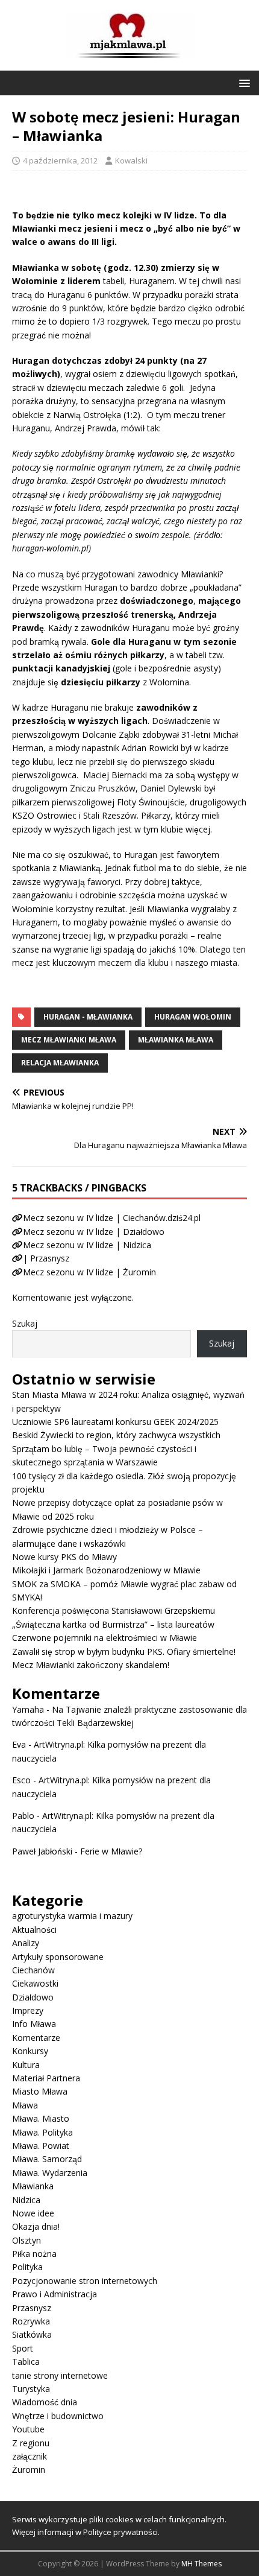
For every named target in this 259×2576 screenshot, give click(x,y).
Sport (23, 2348)
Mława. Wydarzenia (50, 2173)
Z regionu (31, 2443)
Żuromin (29, 2470)
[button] (242, 82)
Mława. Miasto (41, 2118)
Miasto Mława (40, 2091)
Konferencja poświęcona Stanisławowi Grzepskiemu (114, 1610)
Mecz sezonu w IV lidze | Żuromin (89, 1272)
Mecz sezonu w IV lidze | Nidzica (87, 1245)
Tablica (26, 2362)
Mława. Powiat (41, 2146)
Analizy (26, 1943)
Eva (19, 1744)
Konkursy (30, 2051)
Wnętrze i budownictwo (58, 2416)
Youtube (28, 2429)
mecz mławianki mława (69, 1040)
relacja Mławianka (60, 1063)
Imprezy (28, 2010)
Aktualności (34, 1930)
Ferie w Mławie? (111, 1851)
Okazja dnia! (36, 2226)
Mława (25, 2105)
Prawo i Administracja (55, 2294)
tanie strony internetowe (60, 2375)
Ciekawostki (35, 1983)
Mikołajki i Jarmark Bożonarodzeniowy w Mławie (106, 1570)
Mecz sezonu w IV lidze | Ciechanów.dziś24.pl (112, 1218)
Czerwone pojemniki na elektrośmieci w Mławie (105, 1638)
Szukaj (25, 1323)
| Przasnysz (46, 1258)
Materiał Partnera (46, 2078)
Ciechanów (33, 1970)
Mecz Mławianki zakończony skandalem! (91, 1665)
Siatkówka (32, 2334)
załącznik (30, 2456)
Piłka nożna (34, 2254)
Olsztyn (27, 2240)
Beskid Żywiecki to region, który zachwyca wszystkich (116, 1435)
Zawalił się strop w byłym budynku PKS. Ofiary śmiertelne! (124, 1651)
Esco (21, 1780)
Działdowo (33, 1997)
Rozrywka (31, 2321)
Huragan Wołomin (193, 1017)
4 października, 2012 (60, 160)
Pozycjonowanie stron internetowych (85, 2281)
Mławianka (33, 2186)
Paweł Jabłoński (42, 1851)
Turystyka (31, 2389)
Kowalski (131, 160)
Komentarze (36, 2038)
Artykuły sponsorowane (58, 1957)
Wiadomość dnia (45, 2402)
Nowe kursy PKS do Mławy (64, 1557)
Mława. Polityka (42, 2132)
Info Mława (34, 2024)
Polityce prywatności (120, 2532)
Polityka (27, 2267)
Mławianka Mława (176, 1040)
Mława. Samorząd (47, 2159)
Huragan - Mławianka (88, 1017)
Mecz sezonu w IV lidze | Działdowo (94, 1232)
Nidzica (26, 2200)
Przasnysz (32, 2308)
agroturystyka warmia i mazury (72, 1916)
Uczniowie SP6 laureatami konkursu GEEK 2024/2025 (115, 1422)
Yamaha (28, 1709)
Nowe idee (33, 2213)
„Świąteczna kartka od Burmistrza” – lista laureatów (113, 1624)
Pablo (23, 1816)
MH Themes (201, 2564)
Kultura (26, 2065)
